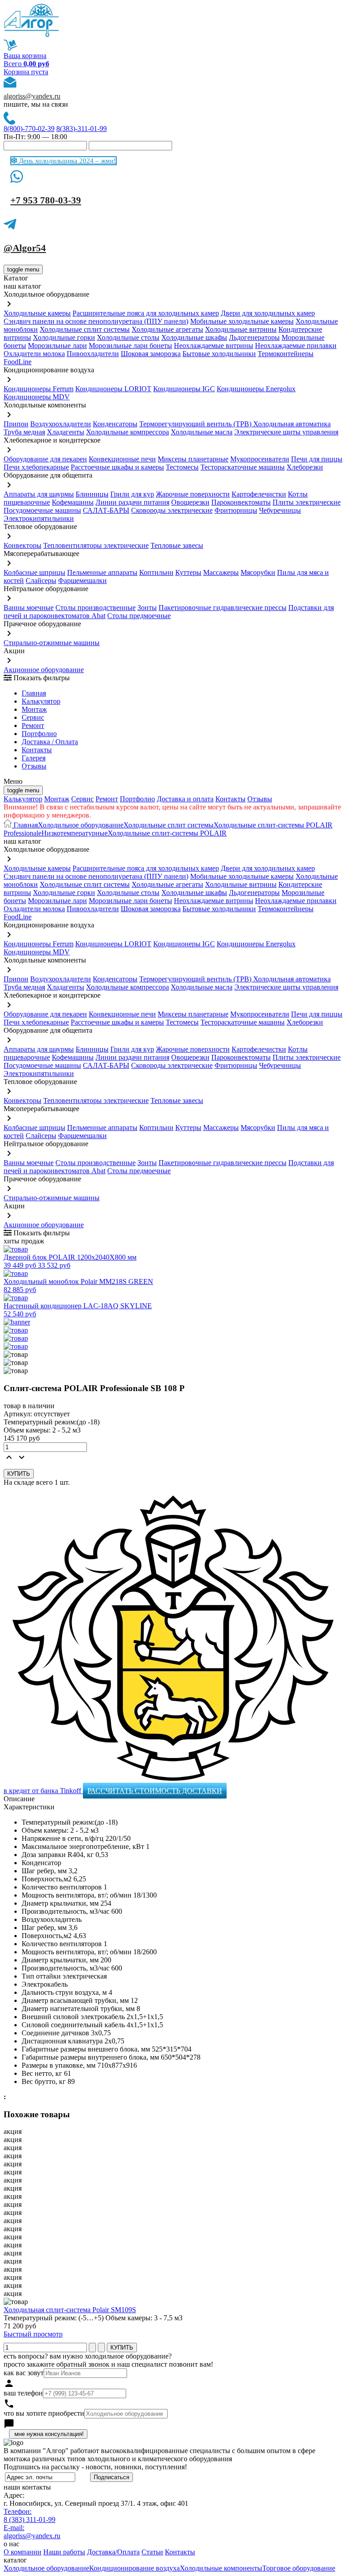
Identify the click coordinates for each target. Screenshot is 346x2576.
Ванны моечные (29, 608)
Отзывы (34, 766)
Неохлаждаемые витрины (214, 346)
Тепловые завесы (177, 545)
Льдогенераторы (254, 337)
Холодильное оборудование (81, 825)
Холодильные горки (64, 337)
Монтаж (34, 709)
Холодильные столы (128, 337)
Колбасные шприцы (34, 572)
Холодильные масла (202, 432)
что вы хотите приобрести (44, 2413)
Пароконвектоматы (241, 502)
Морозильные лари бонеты (130, 346)
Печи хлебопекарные (36, 467)
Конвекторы (23, 545)
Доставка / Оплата (50, 742)
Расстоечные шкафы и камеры (117, 467)
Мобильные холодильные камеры (242, 321)
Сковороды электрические (172, 510)
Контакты (37, 750)
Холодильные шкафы (194, 337)
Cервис (33, 717)
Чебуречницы (280, 510)
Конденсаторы (115, 424)
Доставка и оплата (185, 799)
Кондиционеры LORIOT (113, 389)
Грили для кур (132, 494)
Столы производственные (96, 608)
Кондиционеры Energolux (256, 389)
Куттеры (188, 572)
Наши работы (64, 2552)
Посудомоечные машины (42, 510)
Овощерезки (190, 502)
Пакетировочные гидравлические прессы (223, 608)
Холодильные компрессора (127, 432)
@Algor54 (25, 248)
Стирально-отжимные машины (52, 643)
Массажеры (221, 572)
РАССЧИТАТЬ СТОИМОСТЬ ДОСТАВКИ (155, 1791)
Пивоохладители (93, 354)
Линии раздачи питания (132, 502)
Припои (16, 424)
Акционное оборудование (44, 670)
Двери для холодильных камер (268, 313)
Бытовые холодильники (219, 354)
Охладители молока (34, 354)
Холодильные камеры (37, 313)
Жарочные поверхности (193, 494)
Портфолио (39, 734)
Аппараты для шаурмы (39, 494)
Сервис (82, 799)
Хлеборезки (305, 467)
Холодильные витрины (241, 329)
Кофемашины (73, 502)
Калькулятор (41, 701)
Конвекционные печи (122, 459)
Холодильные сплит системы (85, 329)
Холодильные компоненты (221, 2568)
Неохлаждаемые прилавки (296, 346)
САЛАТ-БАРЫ (106, 510)
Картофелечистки (259, 494)
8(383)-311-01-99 (82, 129)
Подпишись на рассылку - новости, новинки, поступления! (95, 2467)
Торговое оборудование (299, 2568)
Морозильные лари (57, 346)
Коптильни (156, 572)
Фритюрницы (236, 510)
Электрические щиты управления (286, 432)
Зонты (147, 608)
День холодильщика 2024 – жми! (66, 161)
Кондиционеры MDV (37, 397)
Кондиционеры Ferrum (39, 389)
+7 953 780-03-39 (46, 200)
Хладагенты (66, 432)
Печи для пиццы (317, 459)
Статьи (152, 2552)
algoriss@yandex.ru (32, 96)
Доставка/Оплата (113, 2552)
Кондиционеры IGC (184, 389)
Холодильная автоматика (292, 424)
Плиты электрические (307, 502)
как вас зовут (24, 2373)
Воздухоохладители (61, 424)
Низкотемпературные (75, 833)
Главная (34, 693)
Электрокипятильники (39, 518)
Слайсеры (41, 581)
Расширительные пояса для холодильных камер (146, 313)
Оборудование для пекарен (45, 459)
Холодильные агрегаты (167, 329)
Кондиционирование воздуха (134, 2568)
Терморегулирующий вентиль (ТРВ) (196, 424)
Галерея (34, 758)
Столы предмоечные (139, 616)
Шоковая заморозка (151, 354)
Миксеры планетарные (193, 459)
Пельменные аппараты (102, 572)
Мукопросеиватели (260, 459)
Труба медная (24, 432)
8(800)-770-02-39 (29, 129)
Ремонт (33, 725)
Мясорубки (258, 572)
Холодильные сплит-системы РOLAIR (167, 833)
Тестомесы (182, 467)
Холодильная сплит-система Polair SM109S (70, 2310)
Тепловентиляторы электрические (96, 545)
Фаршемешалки (82, 581)
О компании (23, 2552)
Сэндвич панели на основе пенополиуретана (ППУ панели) (96, 321)
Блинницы (92, 494)
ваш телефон (23, 2393)
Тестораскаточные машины (243, 467)
